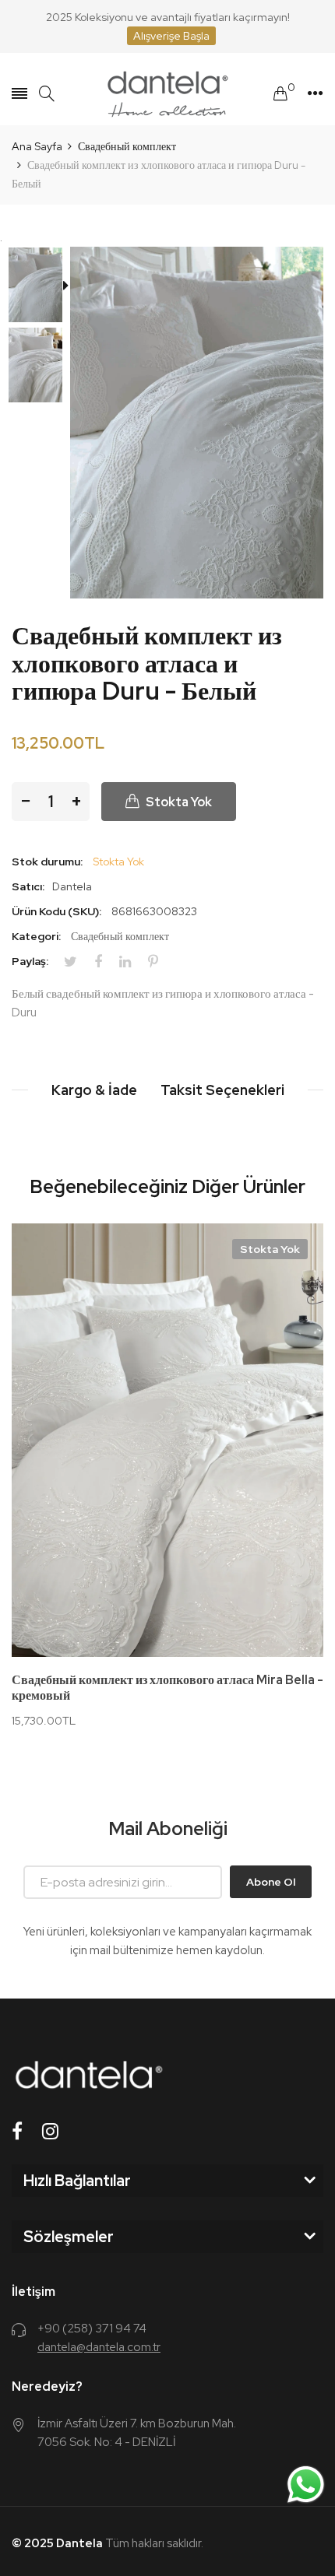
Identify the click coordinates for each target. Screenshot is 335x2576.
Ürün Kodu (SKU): (56, 911)
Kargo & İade (94, 1090)
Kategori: (36, 936)
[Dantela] (167, 94)
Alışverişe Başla (171, 36)
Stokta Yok (270, 1249)
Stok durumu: (47, 862)
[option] (41, 287)
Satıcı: (28, 886)
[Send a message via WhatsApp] (306, 2485)
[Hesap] (315, 93)
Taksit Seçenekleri (222, 1090)
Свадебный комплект (120, 936)
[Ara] (47, 94)
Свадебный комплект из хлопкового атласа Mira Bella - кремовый (167, 1688)
